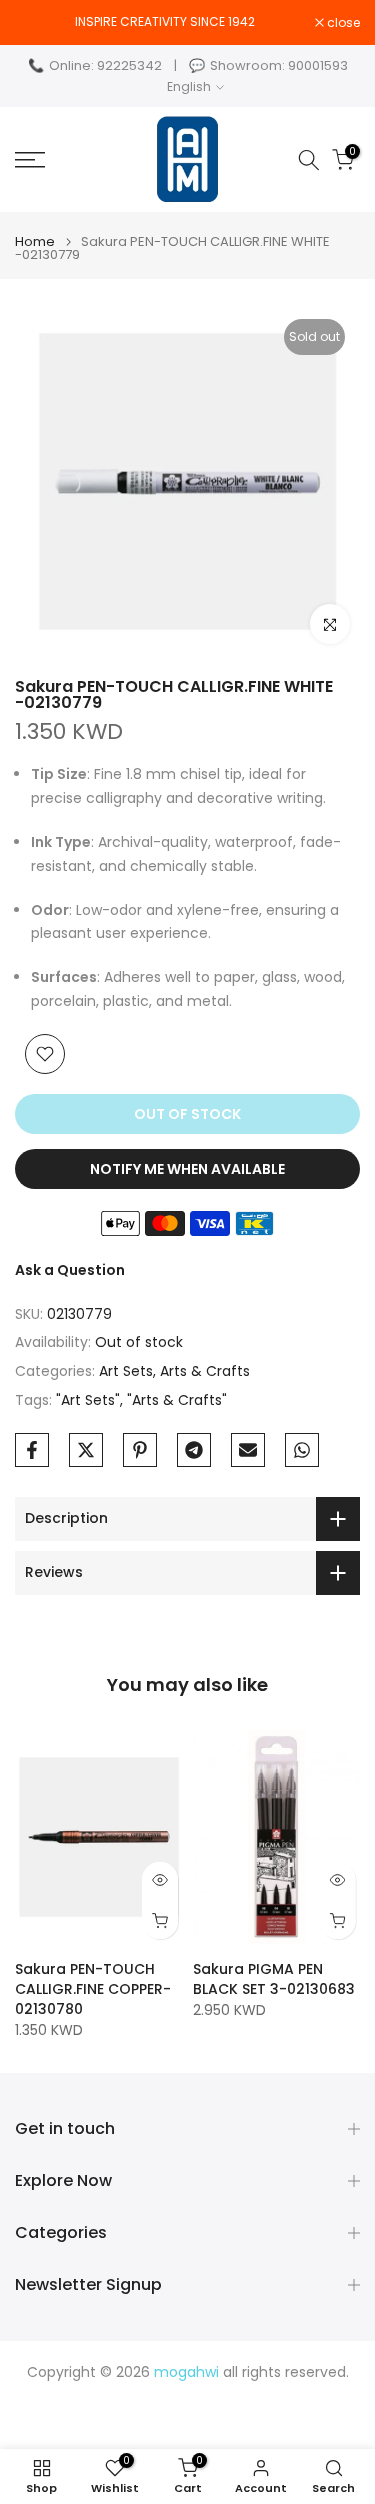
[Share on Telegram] (194, 1450)
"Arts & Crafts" (177, 1400)
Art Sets (126, 1371)
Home (35, 241)
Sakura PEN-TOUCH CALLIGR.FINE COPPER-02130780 (93, 1989)
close (342, 23)
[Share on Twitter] (86, 1450)
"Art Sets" (88, 1400)
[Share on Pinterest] (140, 1450)
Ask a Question (70, 1270)
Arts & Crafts (205, 1371)
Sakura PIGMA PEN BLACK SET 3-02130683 (274, 1979)
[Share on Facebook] (32, 1450)
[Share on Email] (248, 1450)
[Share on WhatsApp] (302, 1450)
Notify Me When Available (187, 1169)
